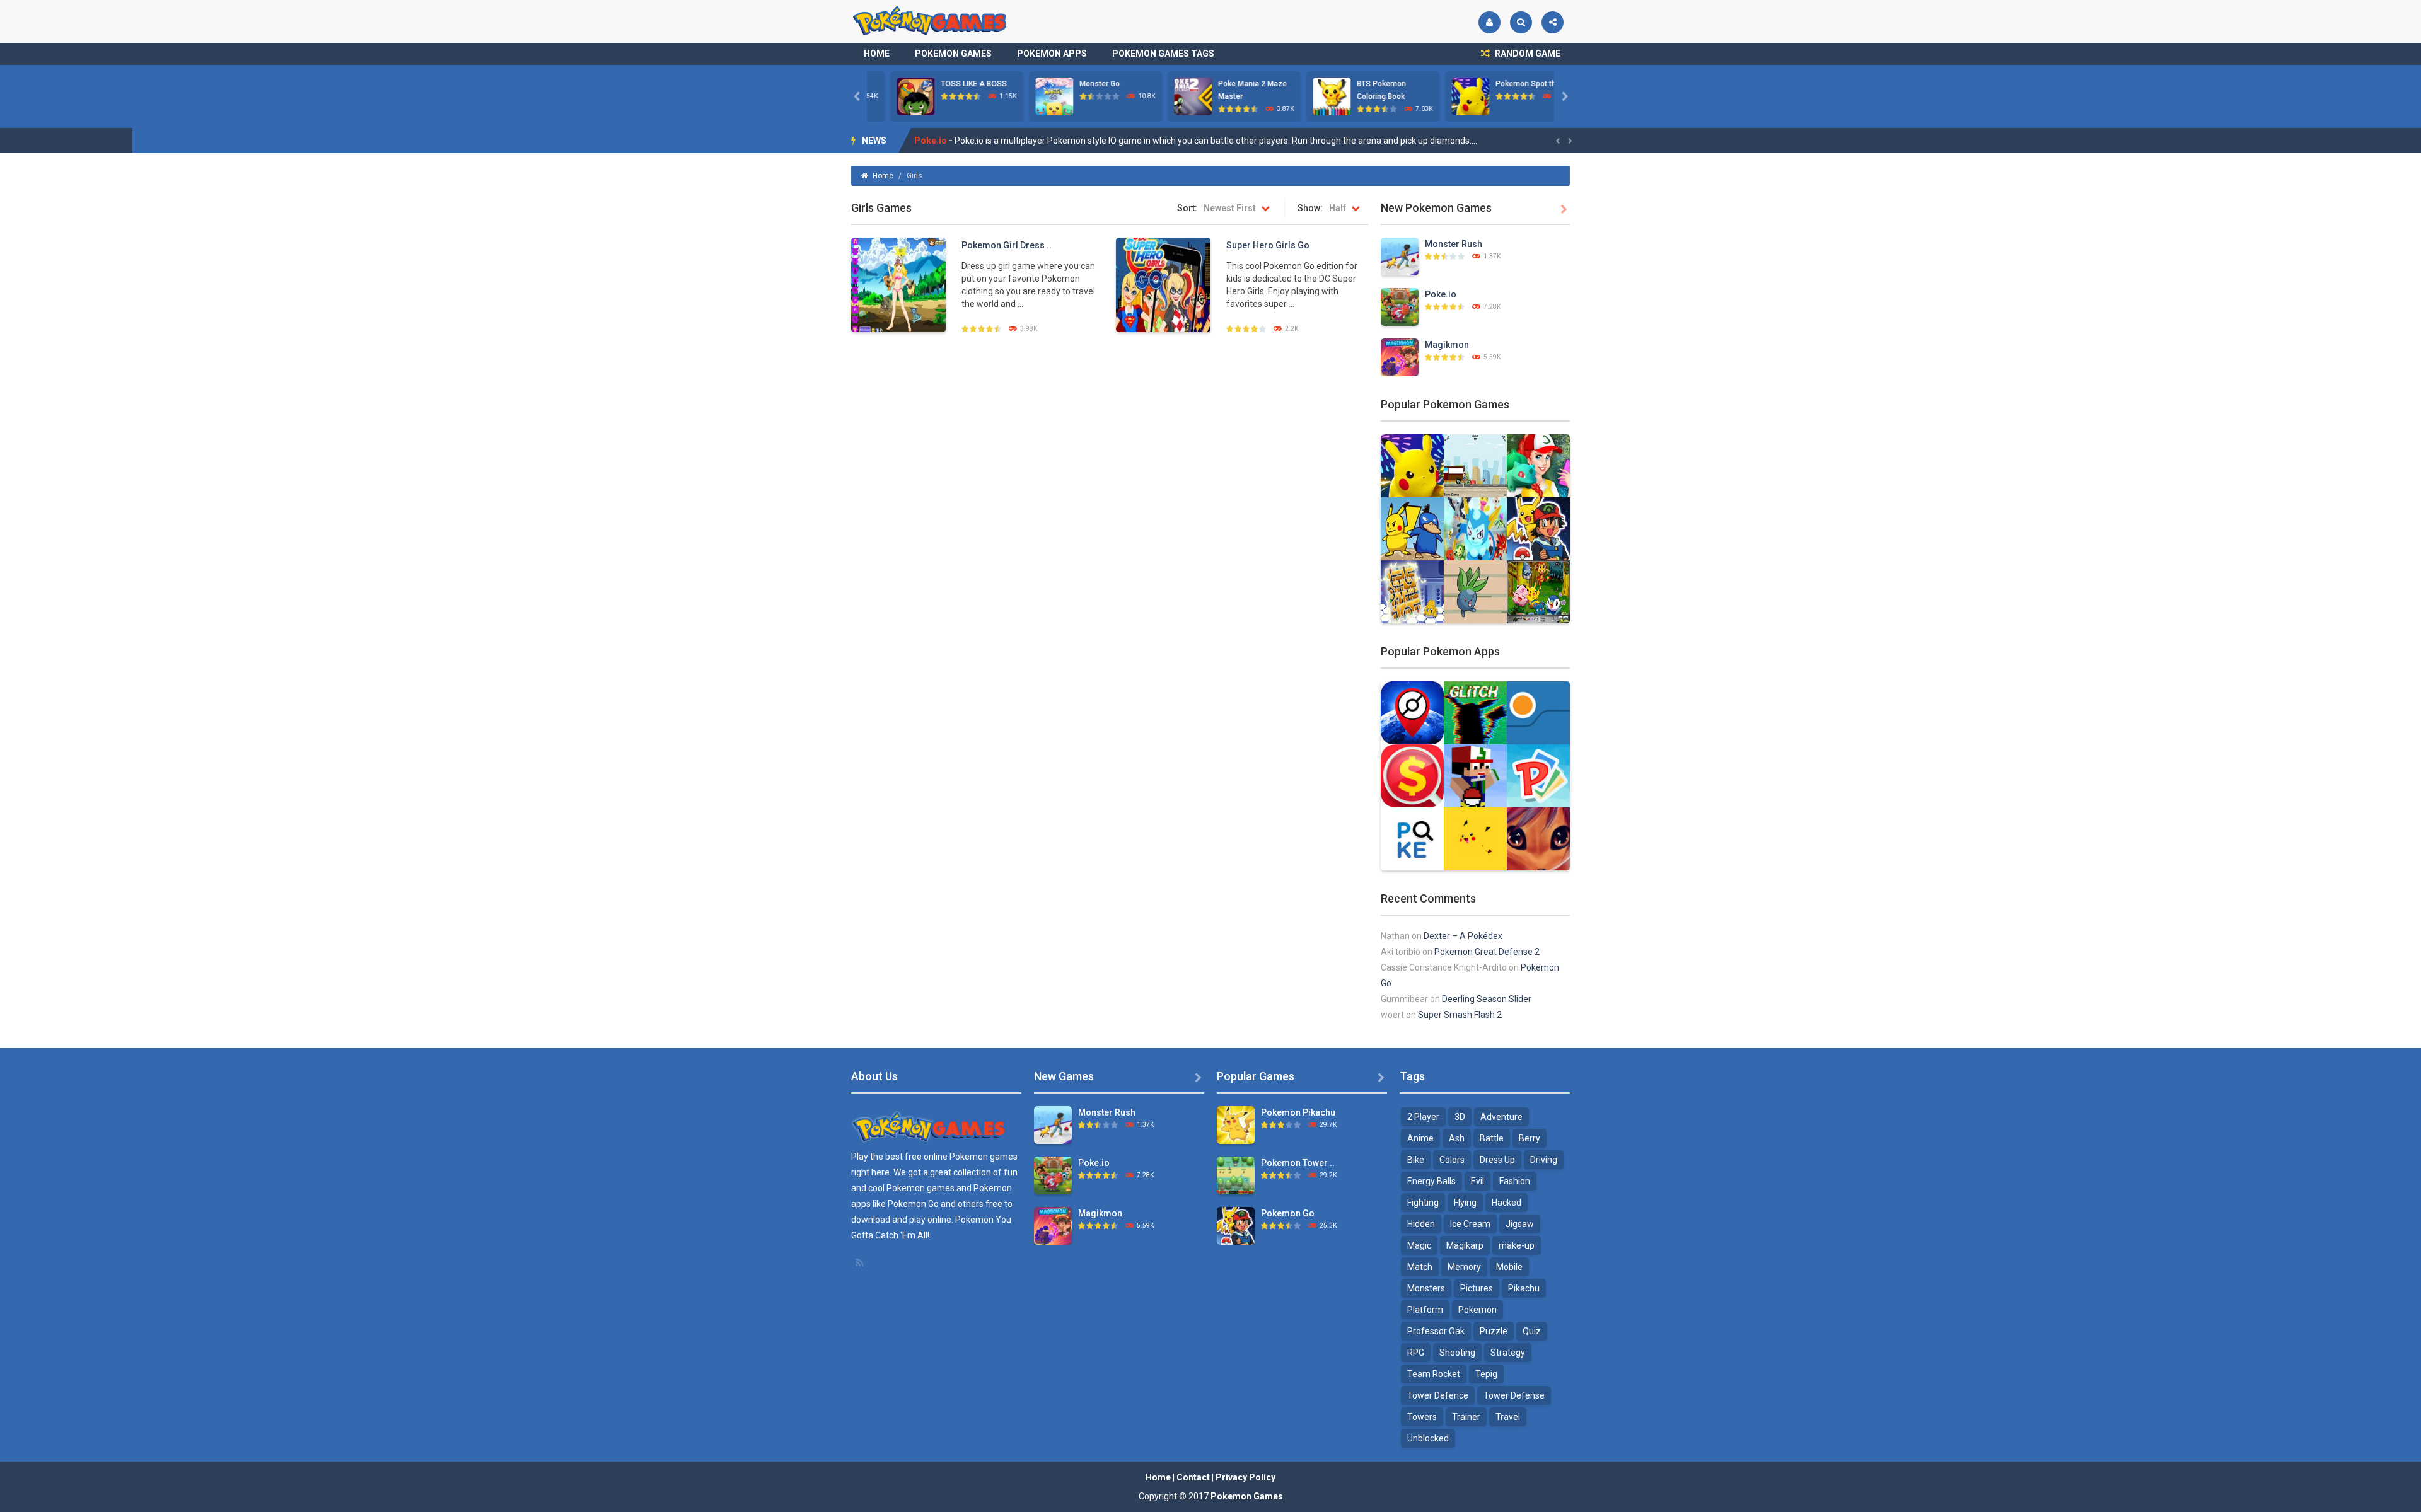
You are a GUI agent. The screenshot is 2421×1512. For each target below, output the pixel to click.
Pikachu (1524, 1288)
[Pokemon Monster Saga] (1475, 528)
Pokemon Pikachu (1298, 1112)
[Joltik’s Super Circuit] (1412, 591)
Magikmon (937, 141)
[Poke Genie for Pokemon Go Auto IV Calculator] (1538, 712)
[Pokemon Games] (930, 21)
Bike (1416, 1160)
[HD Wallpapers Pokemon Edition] (1475, 838)
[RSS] (861, 1262)
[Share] (1553, 22)
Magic (1419, 1245)
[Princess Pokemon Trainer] (1538, 465)
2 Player (1423, 1117)
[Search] (1521, 22)
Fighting (1423, 1203)
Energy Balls (1431, 1181)
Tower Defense (1514, 1395)
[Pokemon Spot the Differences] (1412, 465)
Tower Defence (1438, 1395)
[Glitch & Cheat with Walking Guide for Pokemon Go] (1475, 712)
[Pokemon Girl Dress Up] (898, 284)
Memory (1464, 1267)
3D (1460, 1117)
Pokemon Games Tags (1163, 54)
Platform (1425, 1310)
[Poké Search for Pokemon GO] (1412, 838)
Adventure (1501, 1117)
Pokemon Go (1288, 1213)
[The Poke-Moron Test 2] (1475, 591)
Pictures (1477, 1288)
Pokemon (1478, 1310)
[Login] (1489, 22)
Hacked (1507, 1203)
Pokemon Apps (1052, 54)
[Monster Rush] (1400, 256)
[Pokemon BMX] (1475, 465)
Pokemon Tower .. (1298, 1163)
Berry (1530, 1138)
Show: (1310, 208)
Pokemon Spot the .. (1507, 84)
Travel (1508, 1417)
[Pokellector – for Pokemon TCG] (1538, 775)
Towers (1422, 1417)
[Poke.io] (1400, 306)
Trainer (1466, 1417)
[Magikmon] (1400, 357)
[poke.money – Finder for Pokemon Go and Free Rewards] (1412, 775)
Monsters (1426, 1288)
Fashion (1515, 1181)
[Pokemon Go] (1538, 528)
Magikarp (1465, 1245)
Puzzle (1494, 1331)
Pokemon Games (953, 54)
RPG (1416, 1353)
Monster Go (1076, 84)
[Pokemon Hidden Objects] (1538, 591)
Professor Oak (1436, 1331)
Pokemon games (984, 1157)
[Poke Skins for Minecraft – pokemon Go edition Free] (1475, 775)
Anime (1420, 1138)
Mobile (1509, 1267)
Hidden (1421, 1224)
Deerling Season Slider (1487, 999)
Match (1420, 1267)
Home (877, 54)
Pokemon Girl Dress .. (1007, 245)
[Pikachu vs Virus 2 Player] (1412, 528)
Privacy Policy (1245, 1477)
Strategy (1508, 1353)
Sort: (1187, 208)
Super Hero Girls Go (1268, 245)
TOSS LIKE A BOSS (950, 84)
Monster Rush (1454, 244)
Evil (1478, 1181)
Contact (1193, 1477)
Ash (1457, 1138)
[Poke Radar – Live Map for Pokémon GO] (1412, 712)
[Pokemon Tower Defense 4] (1236, 1175)
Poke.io (1441, 294)
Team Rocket (1434, 1374)
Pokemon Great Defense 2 (1487, 952)
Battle (1492, 1138)
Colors (1452, 1160)
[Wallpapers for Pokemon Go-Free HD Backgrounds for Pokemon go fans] (1538, 838)
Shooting (1457, 1353)
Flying (1465, 1203)
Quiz (1532, 1331)
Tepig (1486, 1374)
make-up (1517, 1245)
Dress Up (1497, 1160)
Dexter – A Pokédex (1463, 936)
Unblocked (1428, 1438)
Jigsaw (1520, 1224)
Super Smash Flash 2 (1460, 1015)
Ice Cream (1470, 1224)
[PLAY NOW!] (892, 96)
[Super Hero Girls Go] (1163, 284)
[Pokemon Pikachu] (1236, 1124)
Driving (1544, 1160)
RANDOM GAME (1527, 54)
